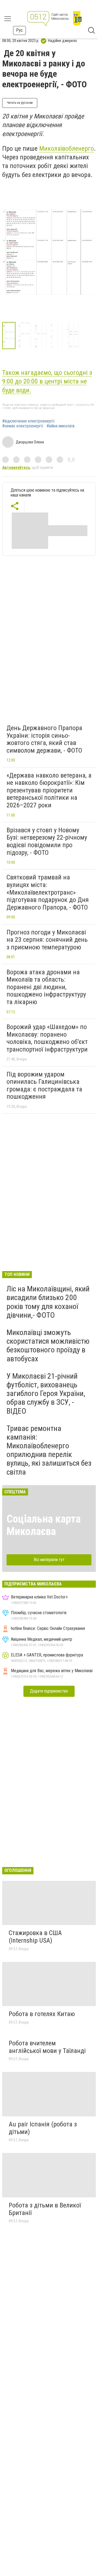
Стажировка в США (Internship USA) (35, 1937)
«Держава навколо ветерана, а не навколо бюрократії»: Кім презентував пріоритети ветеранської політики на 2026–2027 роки (49, 790)
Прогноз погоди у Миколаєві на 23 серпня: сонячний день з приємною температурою (47, 940)
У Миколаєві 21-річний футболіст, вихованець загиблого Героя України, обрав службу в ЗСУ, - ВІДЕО (46, 1394)
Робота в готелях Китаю (42, 2014)
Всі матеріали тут (49, 1560)
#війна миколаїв (61, 426)
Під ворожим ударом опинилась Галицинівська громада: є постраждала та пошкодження (44, 1086)
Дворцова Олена (30, 442)
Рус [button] (19, 30)
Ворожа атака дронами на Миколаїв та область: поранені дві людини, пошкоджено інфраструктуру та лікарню (46, 987)
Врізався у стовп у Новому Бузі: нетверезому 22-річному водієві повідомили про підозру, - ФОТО (47, 841)
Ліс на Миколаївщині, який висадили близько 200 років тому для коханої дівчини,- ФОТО (48, 1302)
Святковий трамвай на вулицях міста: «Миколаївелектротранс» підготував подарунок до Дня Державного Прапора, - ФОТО (48, 892)
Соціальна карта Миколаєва (44, 1525)
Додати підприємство (49, 1691)
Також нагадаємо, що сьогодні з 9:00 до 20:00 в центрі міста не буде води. (47, 381)
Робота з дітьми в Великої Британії (45, 2209)
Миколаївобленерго (67, 149)
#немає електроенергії (23, 426)
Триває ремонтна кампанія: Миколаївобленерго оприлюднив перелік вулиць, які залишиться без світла (49, 1450)
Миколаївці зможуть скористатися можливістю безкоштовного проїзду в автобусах (48, 1346)
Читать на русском (20, 103)
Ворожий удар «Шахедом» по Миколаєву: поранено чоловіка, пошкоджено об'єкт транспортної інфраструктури (47, 1038)
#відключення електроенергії (28, 421)
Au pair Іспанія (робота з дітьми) (43, 2128)
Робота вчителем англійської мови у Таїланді (47, 2047)
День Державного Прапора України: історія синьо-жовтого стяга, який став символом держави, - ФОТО (44, 739)
